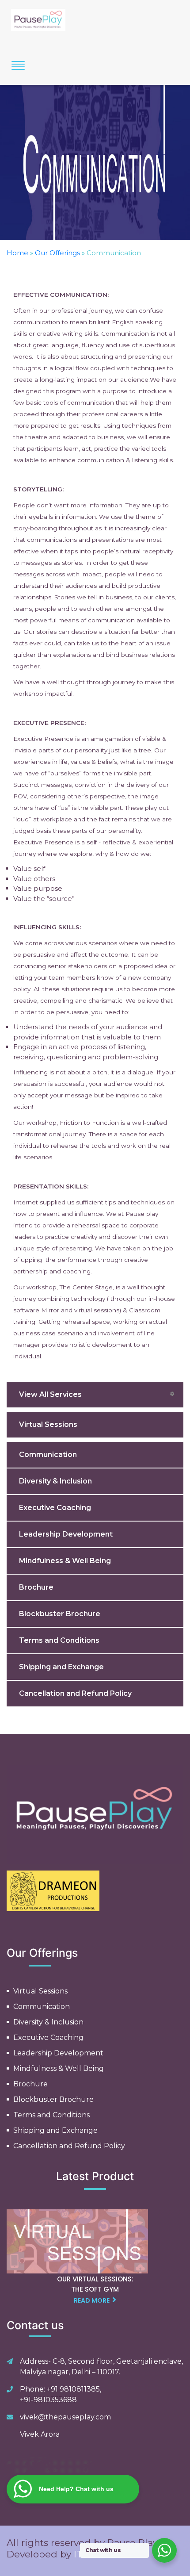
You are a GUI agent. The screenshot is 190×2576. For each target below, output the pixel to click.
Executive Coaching (55, 1508)
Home (17, 253)
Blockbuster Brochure (60, 1614)
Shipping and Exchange (61, 1667)
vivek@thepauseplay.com (65, 2417)
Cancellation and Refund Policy (75, 1693)
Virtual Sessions (48, 1424)
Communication (48, 1455)
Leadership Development (66, 1534)
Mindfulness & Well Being (65, 1561)
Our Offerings (57, 253)
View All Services (50, 1394)
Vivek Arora (40, 2434)
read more (92, 2300)
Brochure (36, 1587)
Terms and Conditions (59, 1640)
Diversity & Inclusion (55, 1481)
